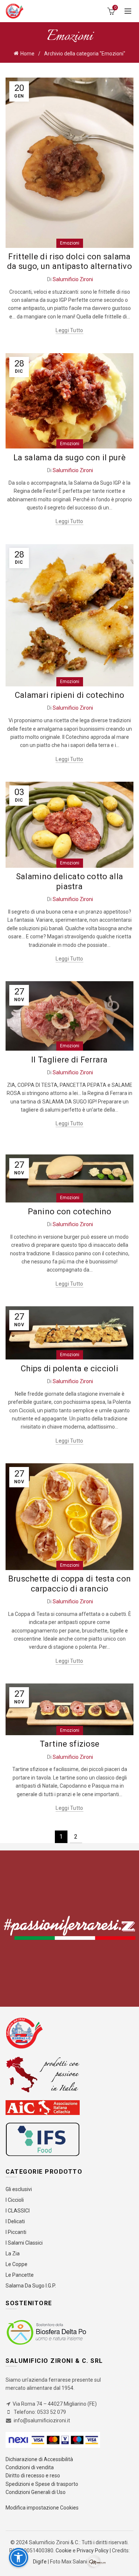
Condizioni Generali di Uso (36, 2492)
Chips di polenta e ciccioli (69, 1369)
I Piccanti (16, 2232)
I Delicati (15, 2221)
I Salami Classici (24, 2243)
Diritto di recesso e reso (33, 2476)
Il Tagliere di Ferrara (69, 1060)
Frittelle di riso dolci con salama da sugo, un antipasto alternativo (69, 261)
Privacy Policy (93, 2551)
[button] (19, 2558)
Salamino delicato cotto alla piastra (69, 881)
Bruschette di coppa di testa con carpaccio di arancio (70, 1584)
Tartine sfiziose (70, 1744)
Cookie (64, 2551)
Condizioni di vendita (30, 2467)
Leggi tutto (69, 330)
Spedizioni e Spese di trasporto (42, 2484)
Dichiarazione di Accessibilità (39, 2459)
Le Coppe (16, 2264)
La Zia (13, 2253)
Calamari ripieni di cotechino (70, 695)
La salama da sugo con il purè (69, 458)
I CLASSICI (18, 2211)
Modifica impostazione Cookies (42, 2508)
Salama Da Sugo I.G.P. (31, 2286)
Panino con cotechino (70, 1212)
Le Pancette (20, 2275)
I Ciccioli (15, 2200)
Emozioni (70, 243)
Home (27, 54)
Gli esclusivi (19, 2189)
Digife (40, 2561)
